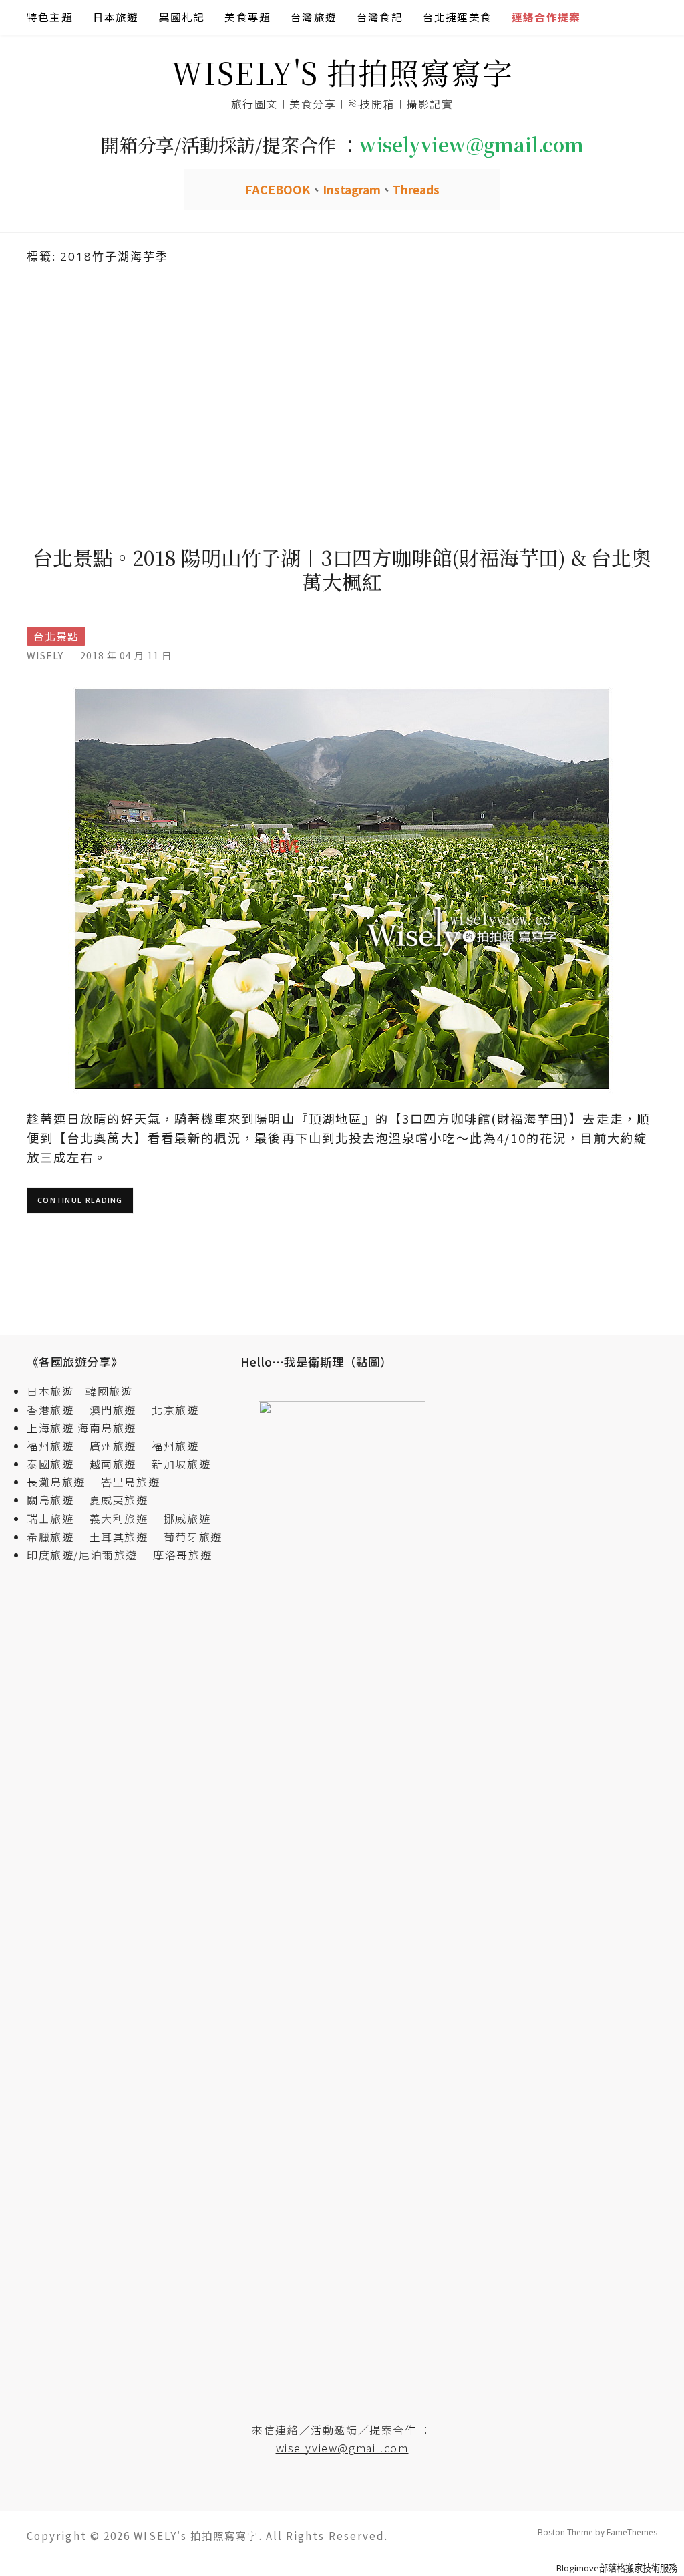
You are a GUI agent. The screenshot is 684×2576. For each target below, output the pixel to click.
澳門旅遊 (113, 1410)
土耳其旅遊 (125, 1537)
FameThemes (632, 2532)
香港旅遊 (50, 1410)
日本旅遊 (116, 17)
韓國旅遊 (109, 1391)
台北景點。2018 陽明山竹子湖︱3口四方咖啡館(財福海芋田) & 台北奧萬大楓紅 (342, 569)
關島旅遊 (56, 1500)
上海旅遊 (50, 1428)
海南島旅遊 (107, 1428)
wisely (45, 655)
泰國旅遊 (56, 1464)
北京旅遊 (175, 1410)
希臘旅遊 (56, 1537)
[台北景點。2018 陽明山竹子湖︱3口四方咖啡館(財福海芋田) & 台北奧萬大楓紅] (342, 888)
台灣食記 (380, 17)
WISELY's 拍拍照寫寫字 (342, 72)
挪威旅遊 (187, 1518)
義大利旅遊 (119, 1518)
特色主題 (50, 17)
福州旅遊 (56, 1446)
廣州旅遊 (113, 1446)
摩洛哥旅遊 (182, 1555)
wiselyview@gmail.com (342, 2448)
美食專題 (247, 17)
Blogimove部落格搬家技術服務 (617, 2568)
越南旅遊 (119, 1464)
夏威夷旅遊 (119, 1500)
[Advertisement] (342, 397)
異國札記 (182, 17)
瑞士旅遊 (56, 1518)
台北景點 (56, 636)
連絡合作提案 (546, 17)
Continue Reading (80, 1200)
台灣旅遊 (314, 17)
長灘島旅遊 (56, 1482)
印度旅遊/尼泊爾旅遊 (88, 1555)
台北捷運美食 (457, 17)
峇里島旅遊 (130, 1482)
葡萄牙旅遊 (193, 1537)
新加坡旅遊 (181, 1464)
